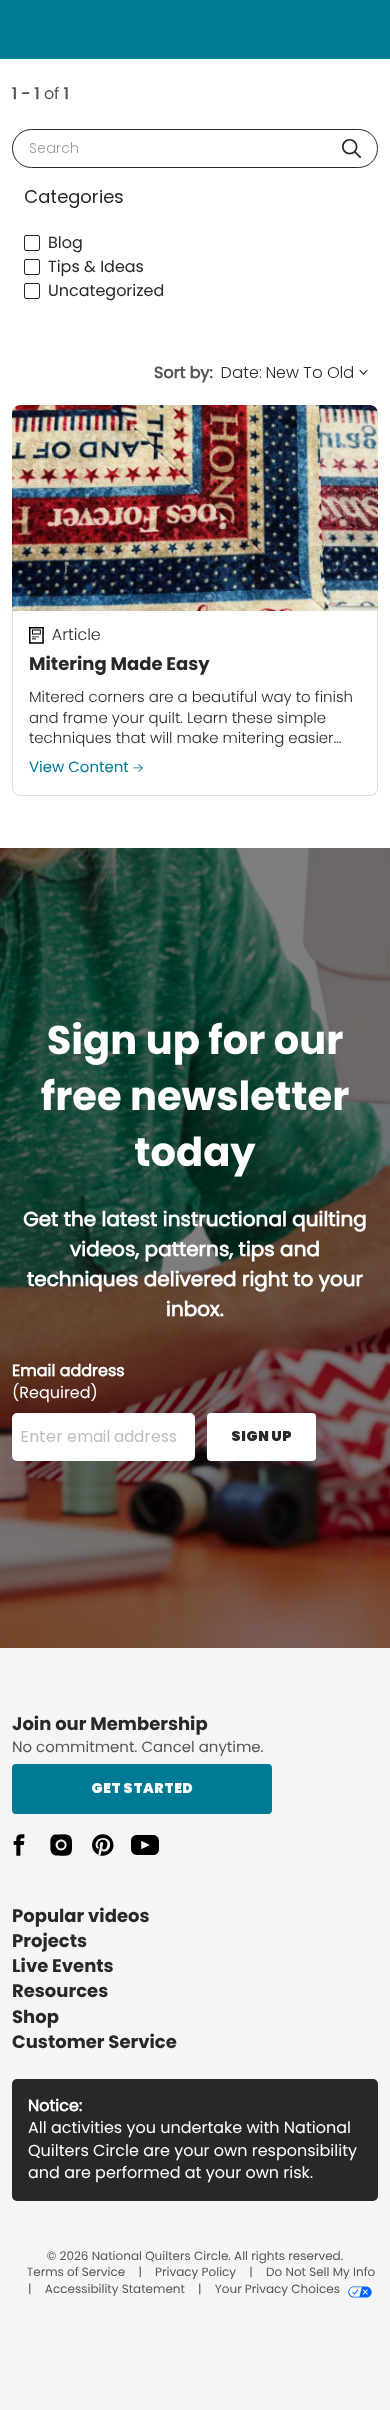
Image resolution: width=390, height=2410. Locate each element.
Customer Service (94, 2042)
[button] (351, 148)
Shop (35, 2017)
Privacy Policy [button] (195, 2273)
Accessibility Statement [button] (115, 2290)
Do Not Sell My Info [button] (320, 2273)
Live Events (63, 1966)
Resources (60, 1991)
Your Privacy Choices (277, 2290)
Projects (49, 1941)
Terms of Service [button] (76, 2273)
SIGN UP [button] (261, 1436)
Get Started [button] (142, 1788)
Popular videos (81, 1916)
